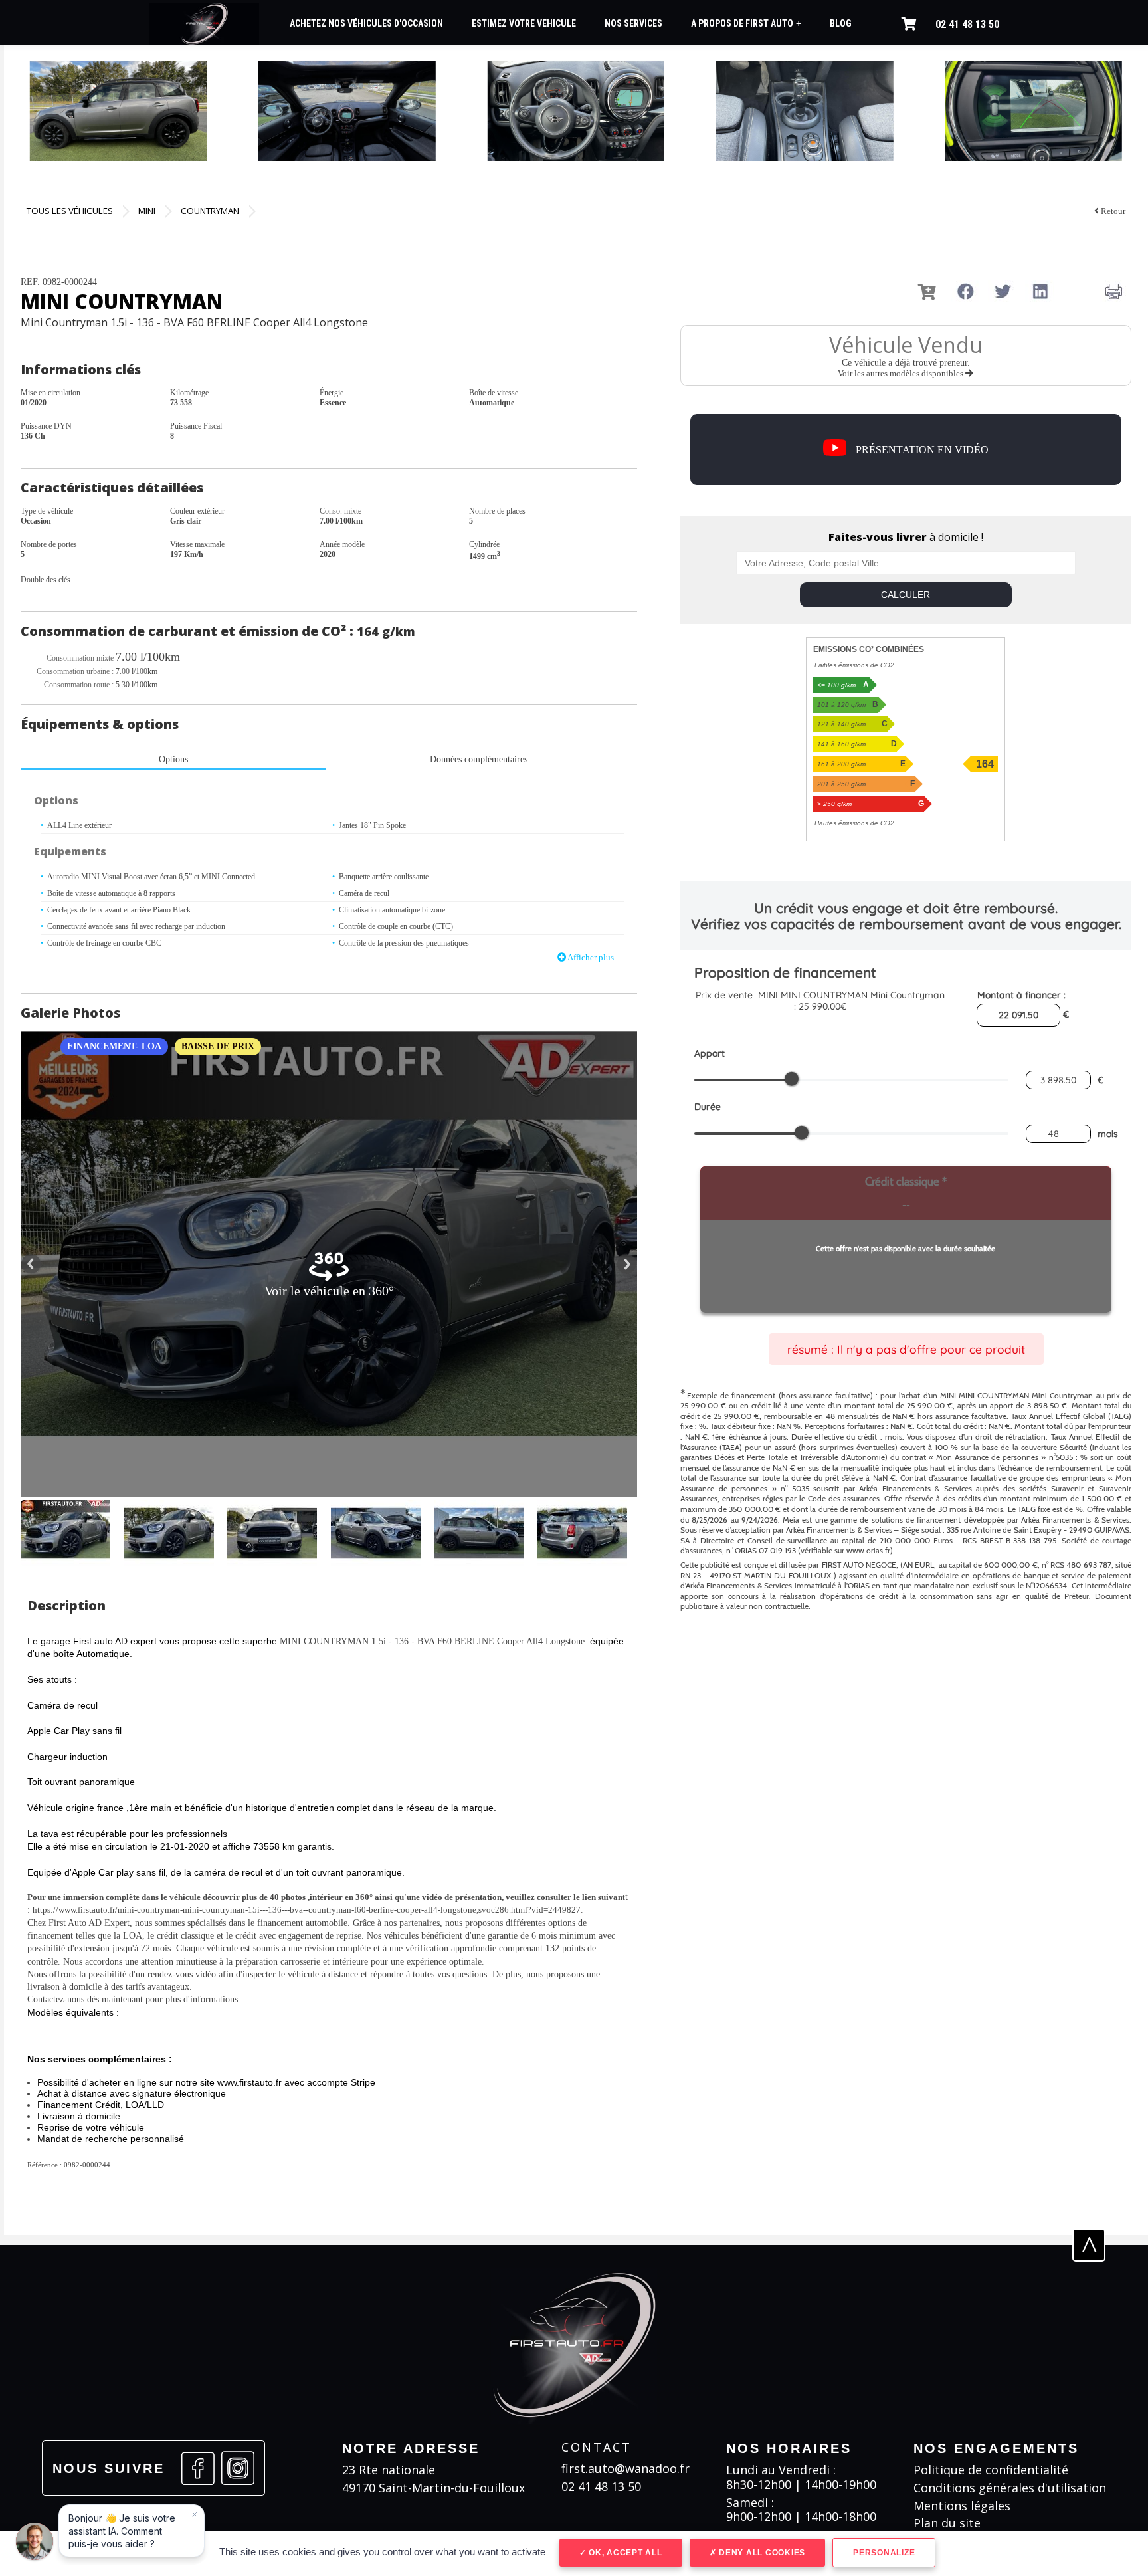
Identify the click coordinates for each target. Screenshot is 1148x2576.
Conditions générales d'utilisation (1010, 2488)
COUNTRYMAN (210, 211)
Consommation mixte (80, 658)
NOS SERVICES (633, 23)
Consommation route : (79, 685)
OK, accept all (624, 2553)
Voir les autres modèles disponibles (902, 373)
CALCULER (906, 595)
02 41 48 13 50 (967, 24)
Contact (597, 2447)
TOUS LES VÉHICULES (70, 211)
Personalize (884, 2553)
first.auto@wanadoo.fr (625, 2469)
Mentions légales (962, 2506)
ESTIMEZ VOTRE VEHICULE (524, 23)
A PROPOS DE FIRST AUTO (746, 24)
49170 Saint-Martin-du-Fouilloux (433, 2488)
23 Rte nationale (389, 2470)
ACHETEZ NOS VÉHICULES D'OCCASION (366, 23)
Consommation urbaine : (75, 671)
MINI (147, 211)
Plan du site (947, 2523)
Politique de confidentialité (991, 2470)
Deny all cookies (761, 2553)
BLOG (841, 23)
